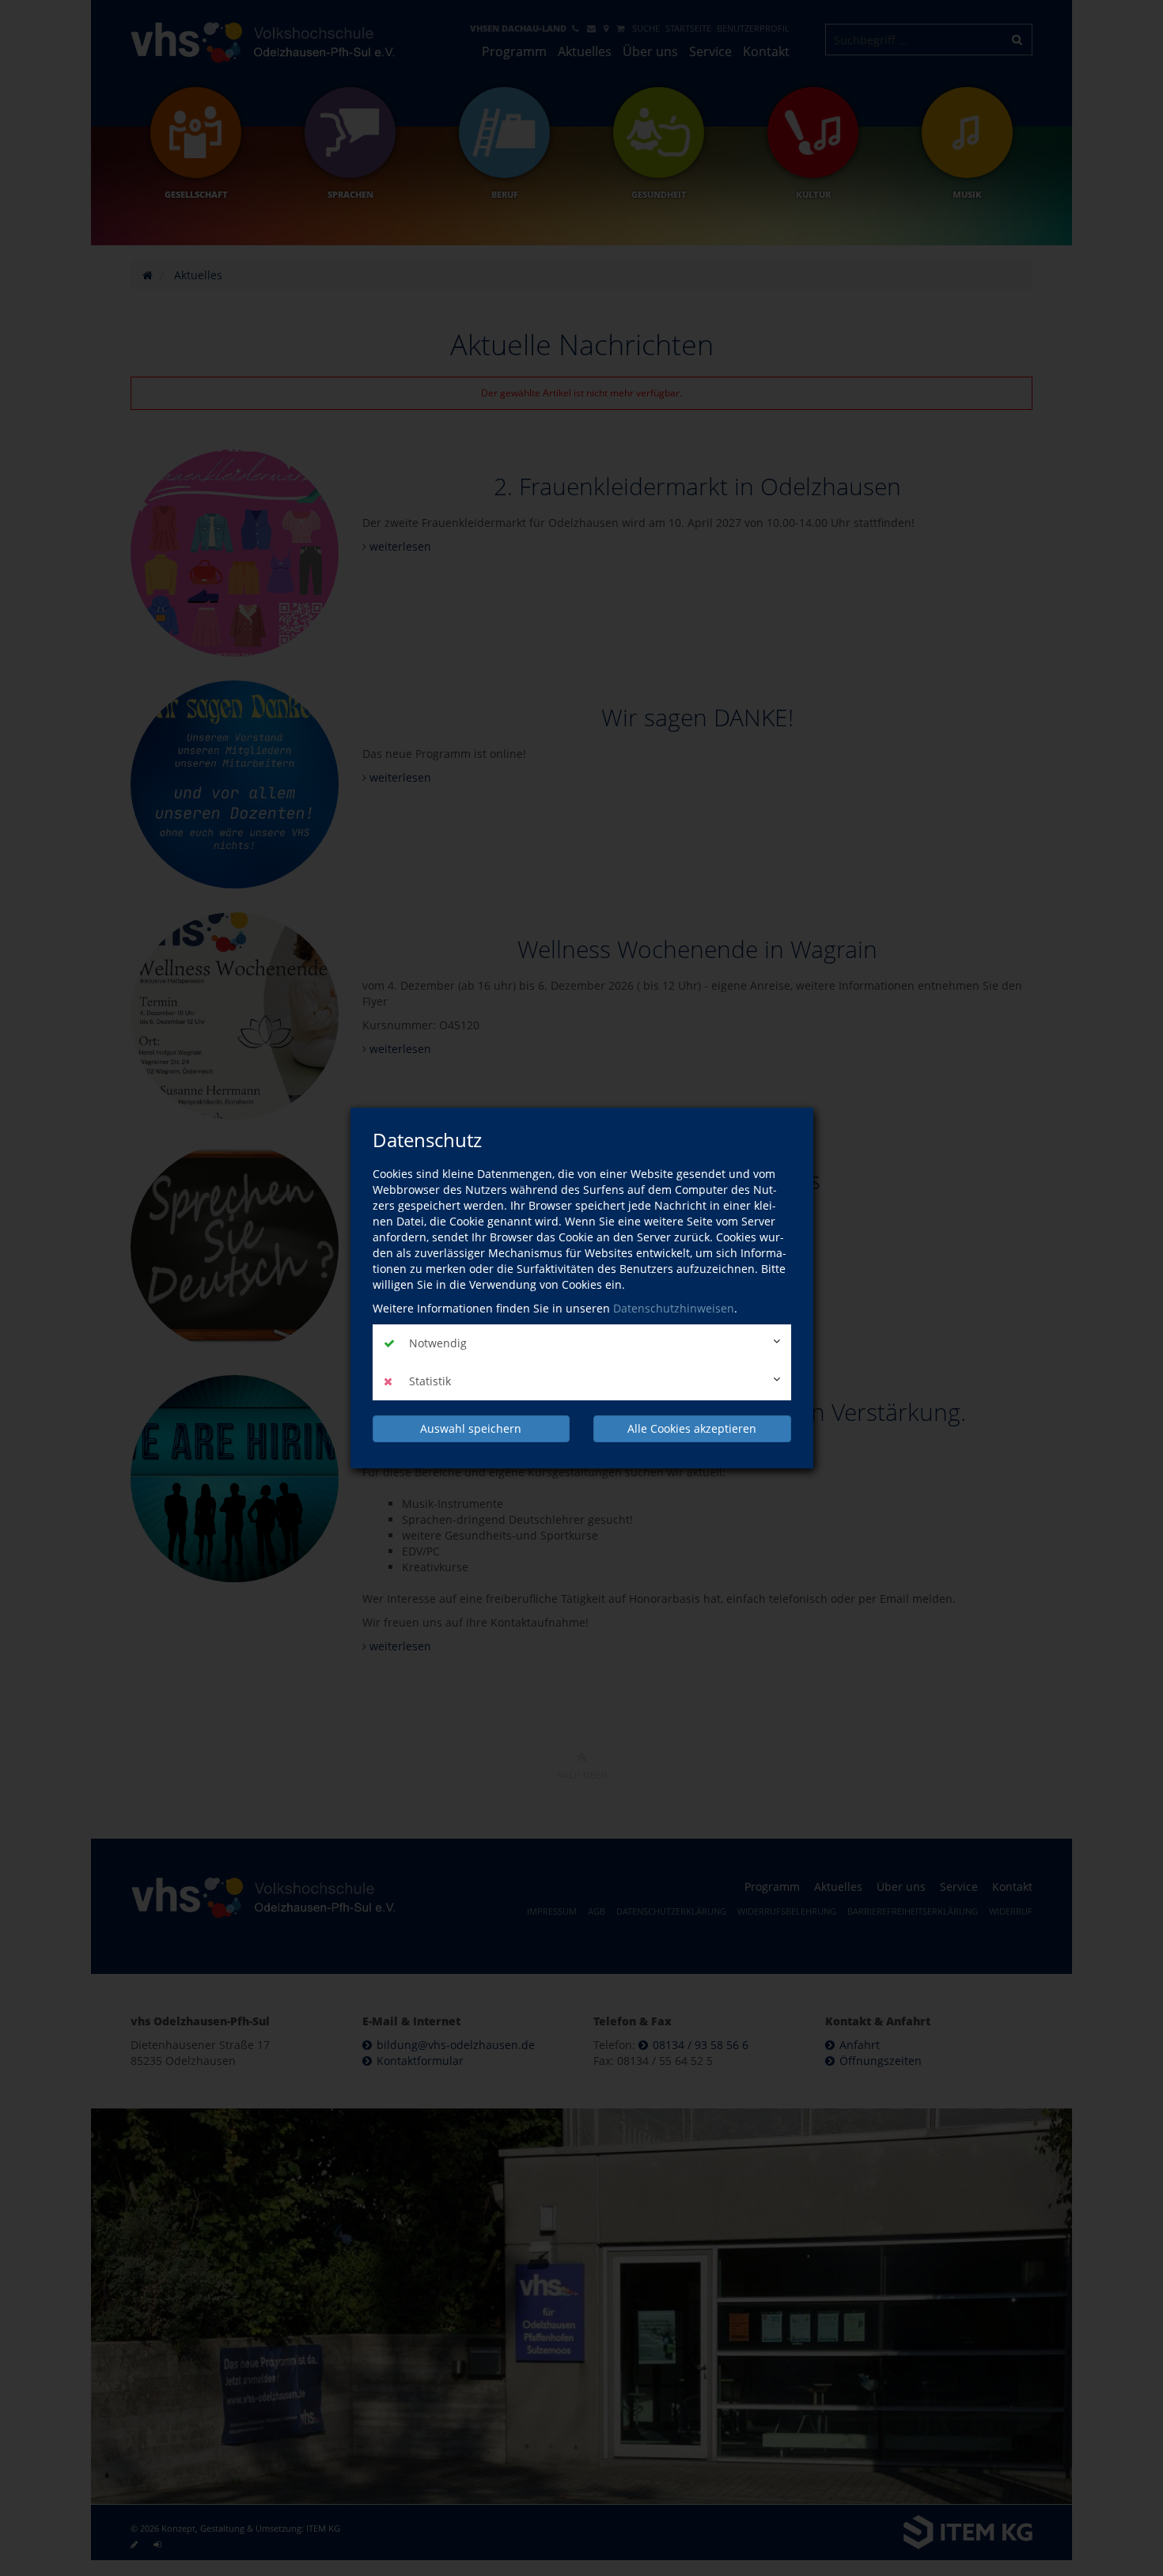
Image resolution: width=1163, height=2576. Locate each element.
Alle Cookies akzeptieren (692, 1428)
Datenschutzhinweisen (674, 1308)
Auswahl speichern (471, 1428)
